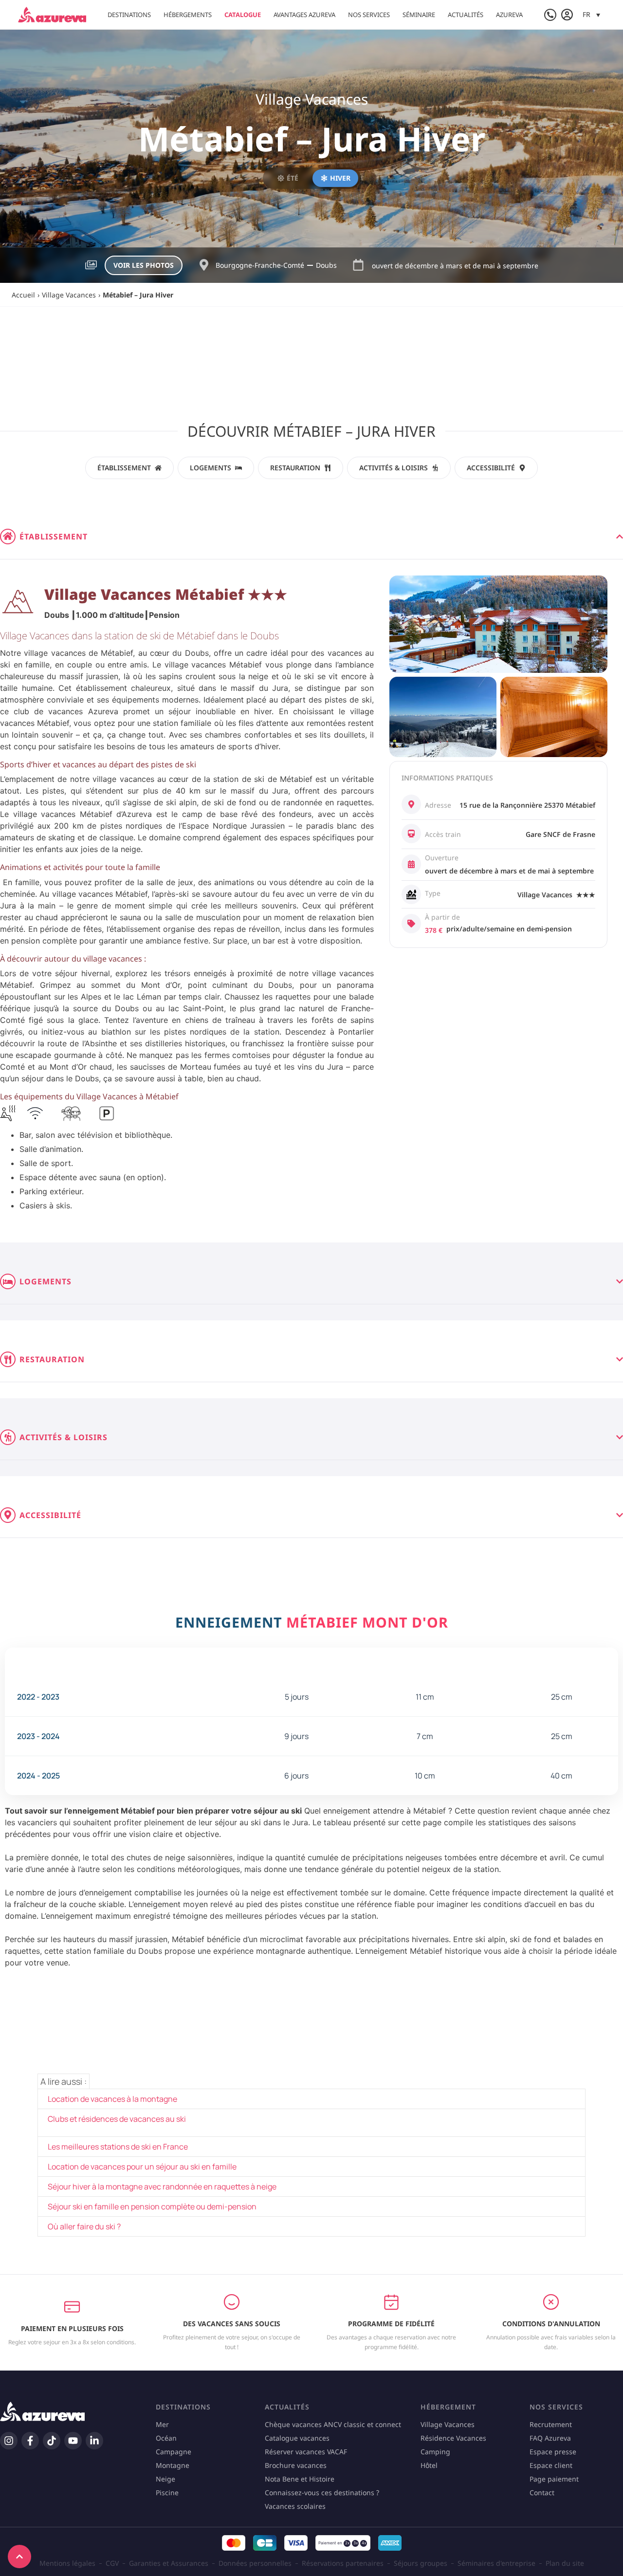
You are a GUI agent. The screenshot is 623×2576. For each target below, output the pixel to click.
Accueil (23, 295)
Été (293, 178)
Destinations (129, 15)
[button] (591, 14)
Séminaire (419, 15)
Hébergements (188, 15)
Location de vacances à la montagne (112, 2099)
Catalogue (243, 15)
